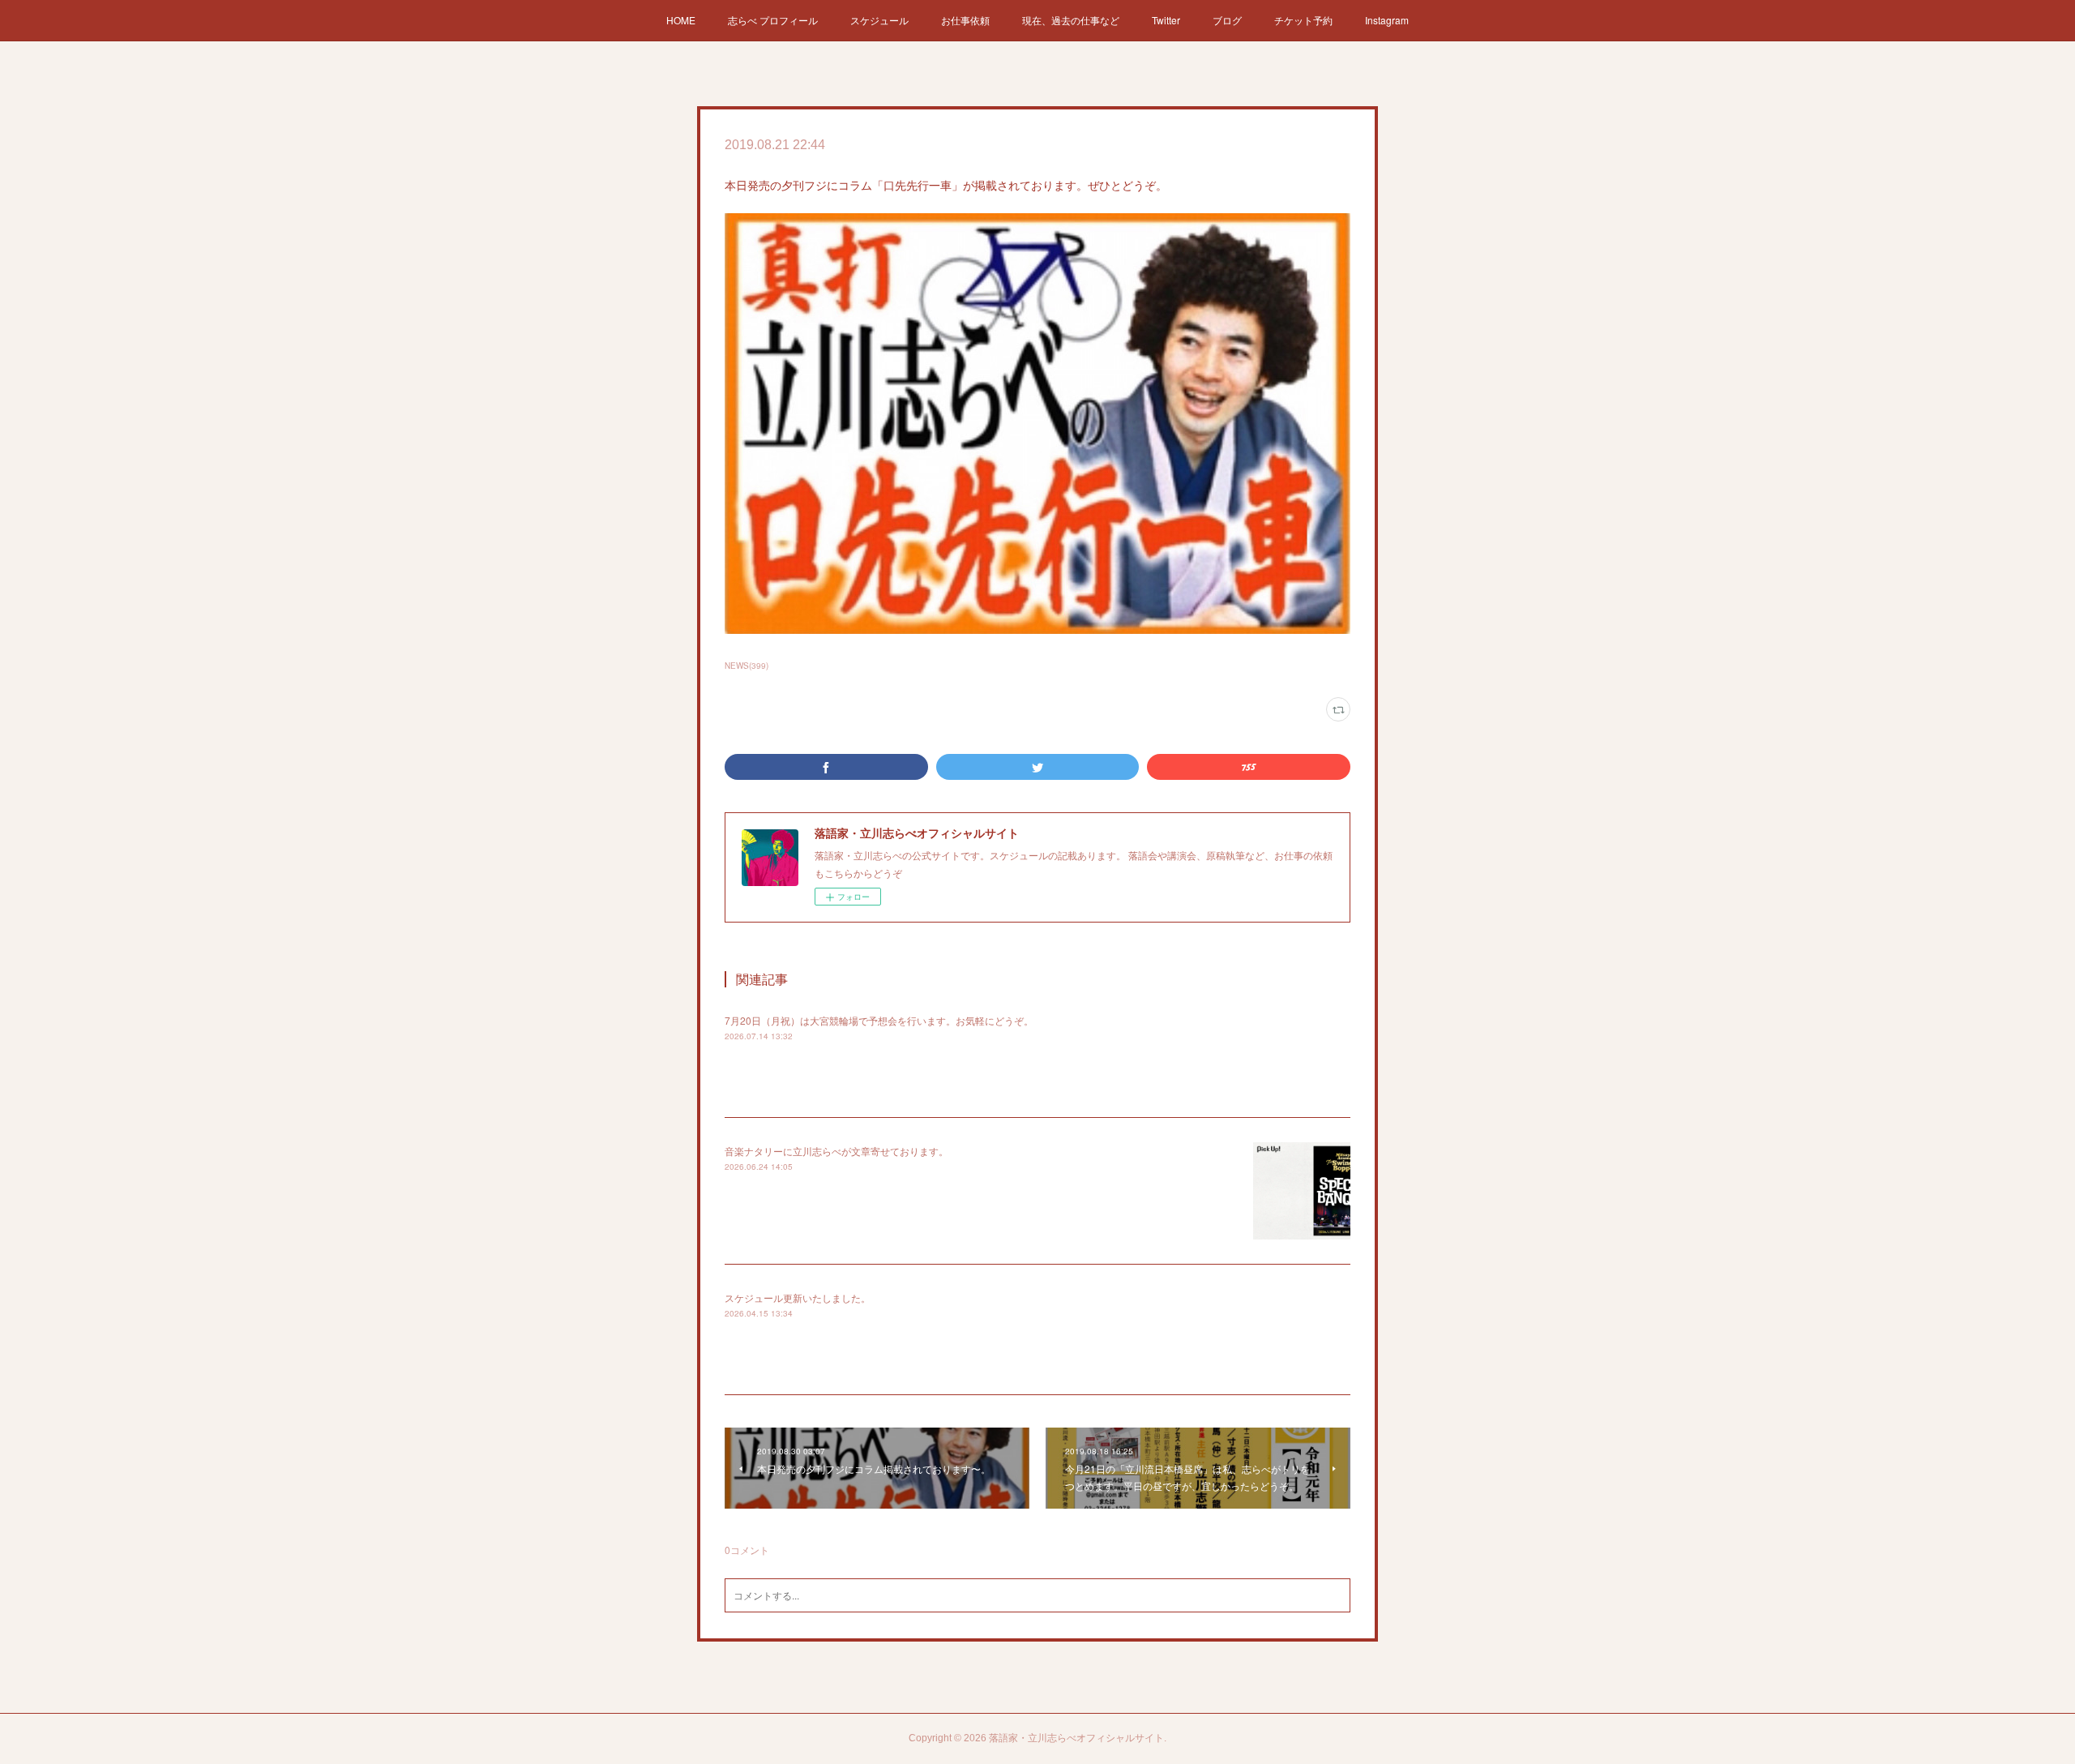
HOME (681, 20)
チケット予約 (1303, 20)
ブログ (1227, 20)
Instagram (1387, 20)
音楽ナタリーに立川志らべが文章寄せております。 (836, 1151)
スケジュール (879, 20)
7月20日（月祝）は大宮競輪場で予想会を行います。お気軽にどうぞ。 (879, 1020)
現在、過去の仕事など (1071, 20)
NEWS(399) (747, 666)
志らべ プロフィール (773, 20)
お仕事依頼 (965, 20)
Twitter (1166, 20)
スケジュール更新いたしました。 (798, 1297)
